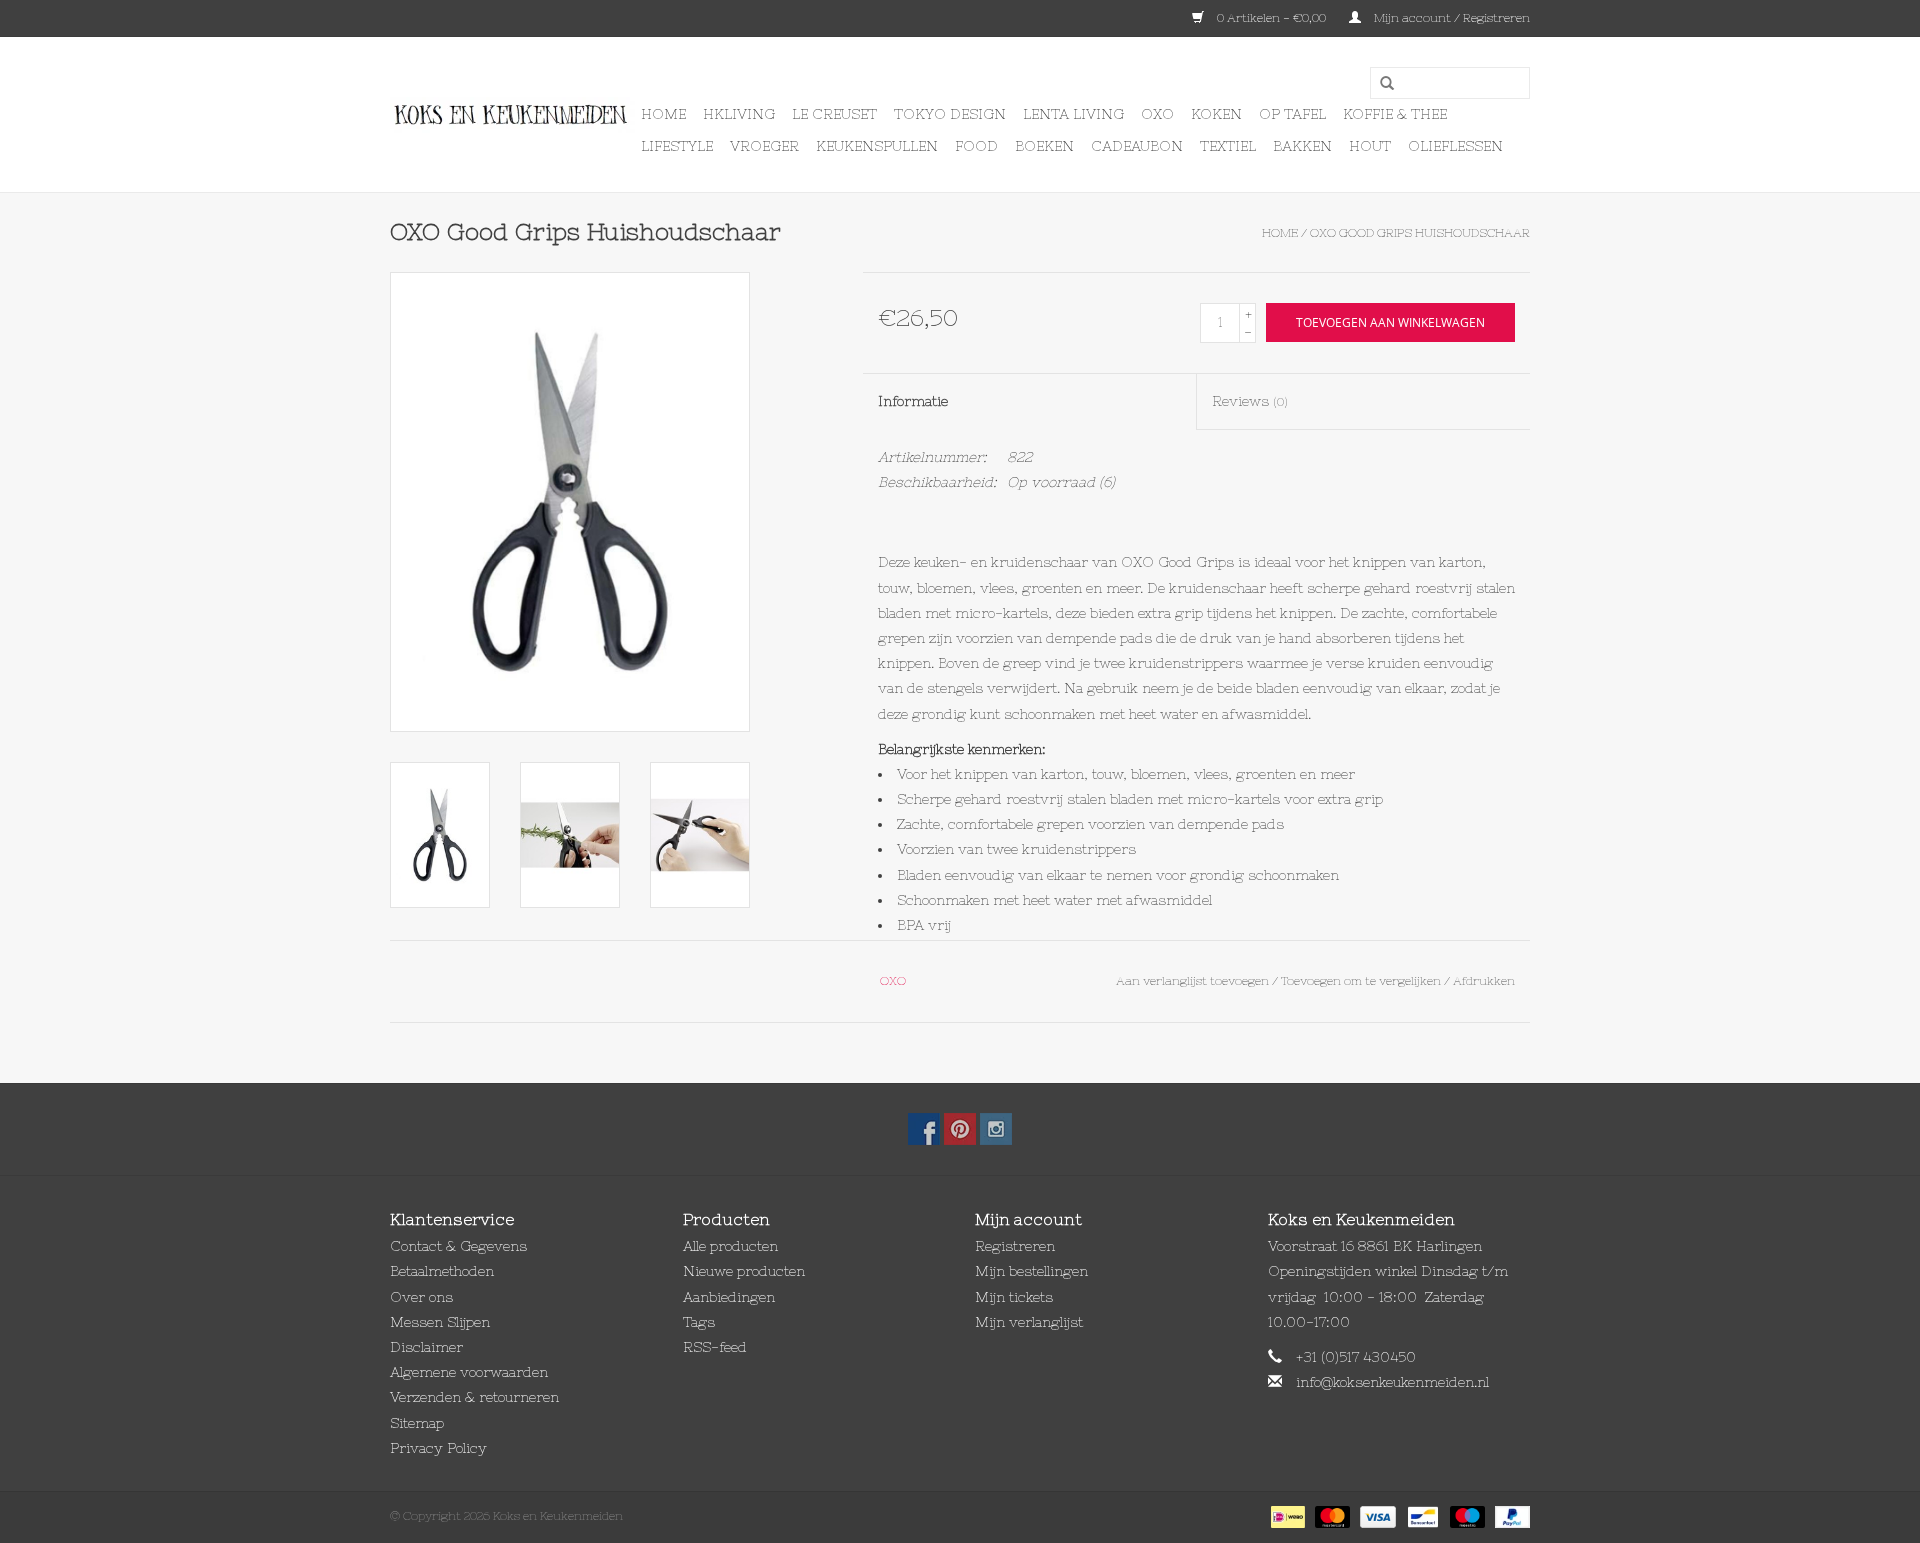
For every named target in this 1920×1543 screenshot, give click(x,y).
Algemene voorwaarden (469, 1372)
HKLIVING (739, 114)
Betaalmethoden (442, 1271)
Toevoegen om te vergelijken (1362, 981)
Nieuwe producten (744, 1271)
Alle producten (730, 1246)
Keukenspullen (877, 146)
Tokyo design (950, 114)
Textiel (1228, 146)
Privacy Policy (438, 1448)
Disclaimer (426, 1347)
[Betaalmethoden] (1286, 1516)
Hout (1370, 146)
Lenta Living (1073, 114)
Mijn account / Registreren (1450, 18)
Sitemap (417, 1423)
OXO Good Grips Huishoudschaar (1420, 233)
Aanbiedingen (729, 1297)
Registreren (1015, 1246)
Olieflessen (1455, 146)
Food (976, 146)
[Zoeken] (1380, 84)
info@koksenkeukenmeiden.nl (1392, 1382)
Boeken (1044, 146)
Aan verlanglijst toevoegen (1192, 981)
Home (663, 114)
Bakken (1302, 146)
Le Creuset (834, 114)
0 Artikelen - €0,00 (1271, 18)
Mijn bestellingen (1031, 1271)
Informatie (913, 401)
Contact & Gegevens (458, 1246)
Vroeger (764, 146)
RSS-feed (715, 1347)
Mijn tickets (1014, 1297)
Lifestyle (677, 146)
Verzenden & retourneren (474, 1397)
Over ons (421, 1297)
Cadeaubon (1137, 146)
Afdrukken (1484, 981)
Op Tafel (1292, 114)
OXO (1157, 114)
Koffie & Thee (1395, 114)
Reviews (1250, 401)
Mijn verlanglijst (1029, 1322)
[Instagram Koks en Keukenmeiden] (996, 1129)
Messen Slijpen (440, 1322)
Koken (1216, 114)
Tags (699, 1322)
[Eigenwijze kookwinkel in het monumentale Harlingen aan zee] (512, 115)
